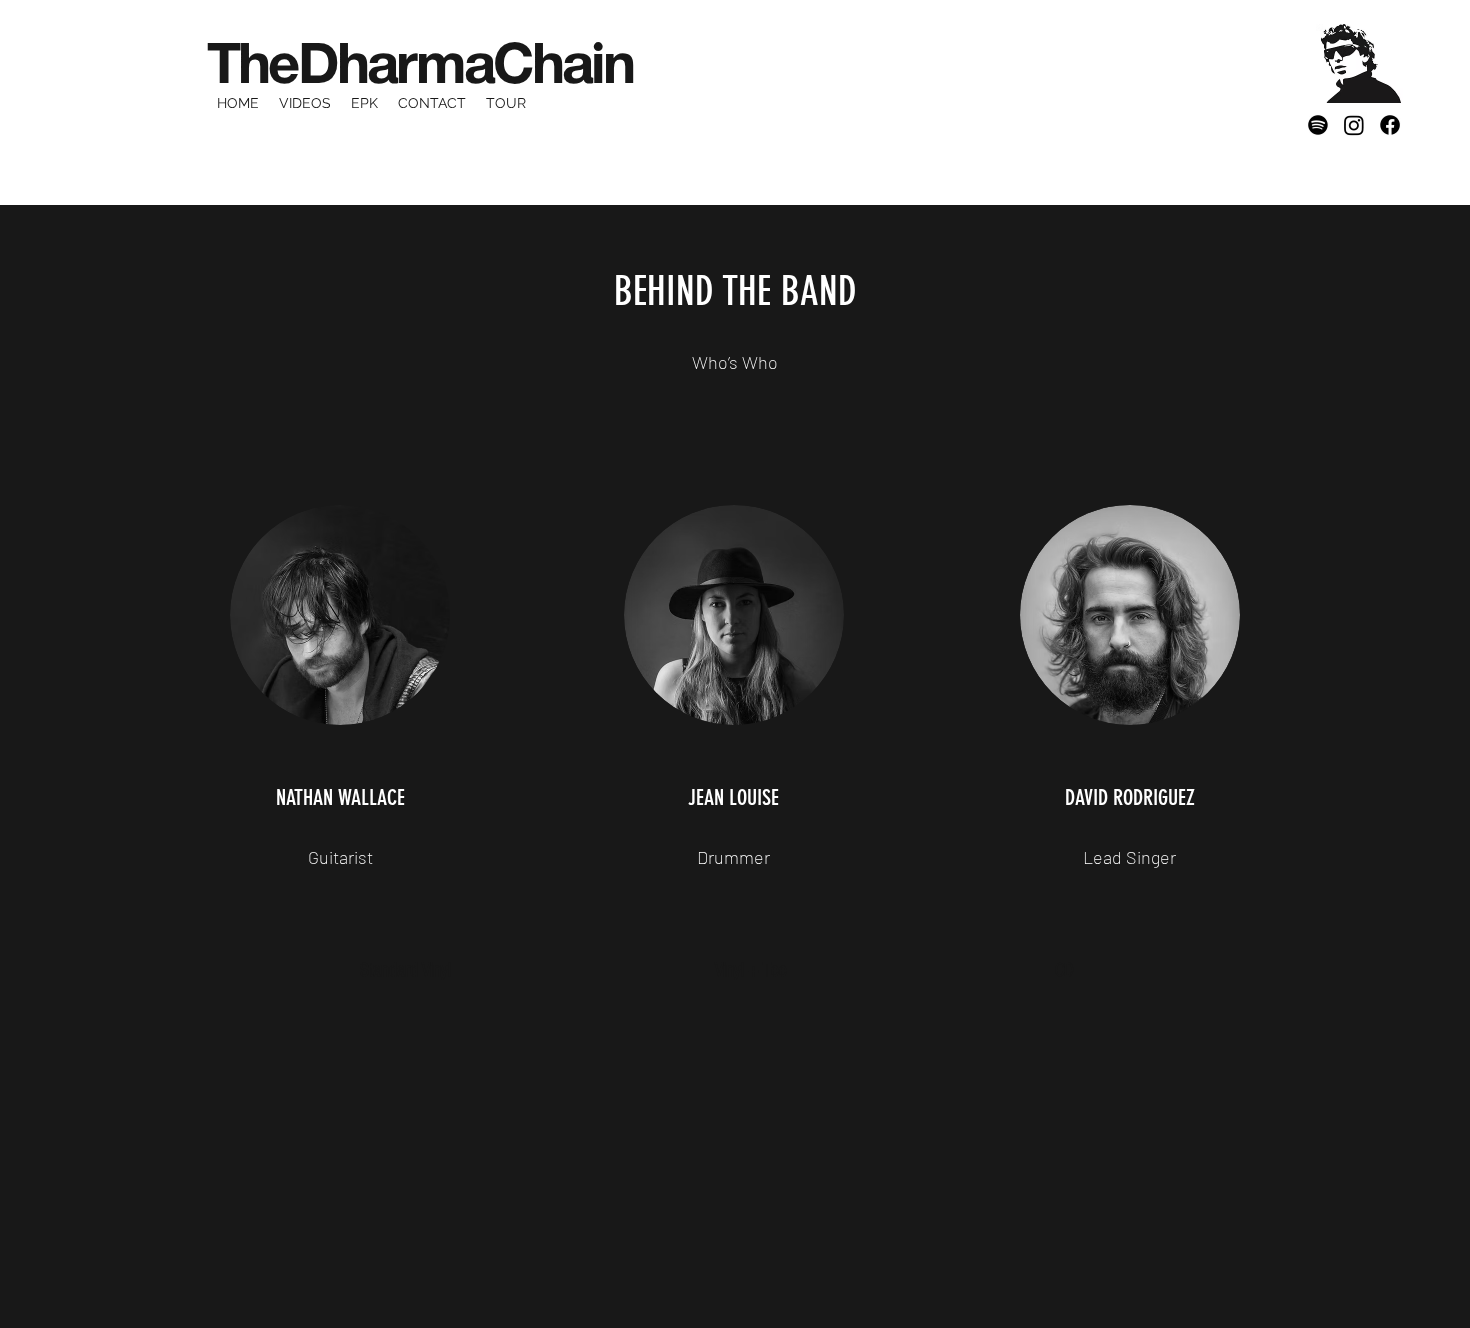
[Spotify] (1318, 125)
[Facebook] (1390, 125)
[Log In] (1292, 64)
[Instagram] (1354, 125)
